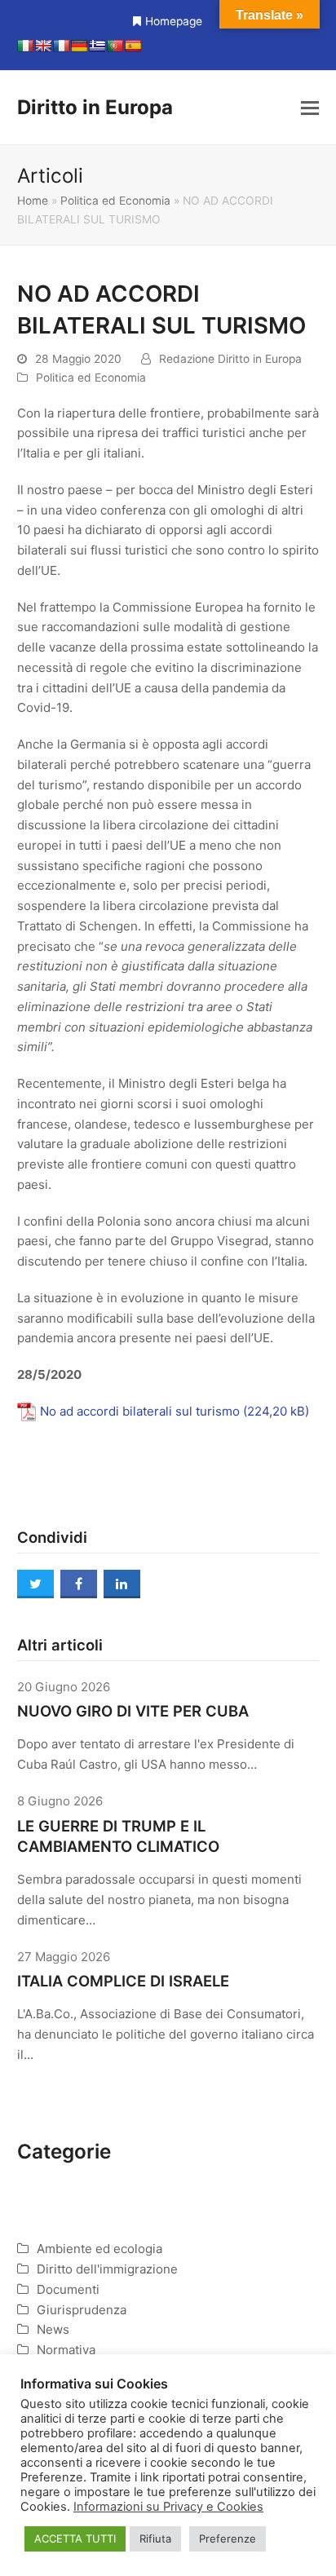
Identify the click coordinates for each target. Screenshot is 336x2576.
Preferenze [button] (228, 2538)
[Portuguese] (115, 46)
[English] (43, 46)
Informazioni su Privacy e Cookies (168, 2507)
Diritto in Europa (95, 107)
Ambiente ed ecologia (99, 2249)
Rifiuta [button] (155, 2538)
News (53, 2329)
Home (33, 201)
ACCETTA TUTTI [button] (75, 2538)
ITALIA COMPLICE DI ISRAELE (123, 1981)
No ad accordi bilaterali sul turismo (140, 1411)
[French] (61, 46)
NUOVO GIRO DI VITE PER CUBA (133, 1711)
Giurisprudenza (82, 2310)
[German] (79, 46)
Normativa (66, 2350)
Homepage (174, 21)
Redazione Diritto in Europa (230, 359)
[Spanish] (133, 46)
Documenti (68, 2289)
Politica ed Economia (115, 201)
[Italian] (25, 46)
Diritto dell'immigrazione (107, 2269)
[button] (310, 108)
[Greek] (97, 46)
